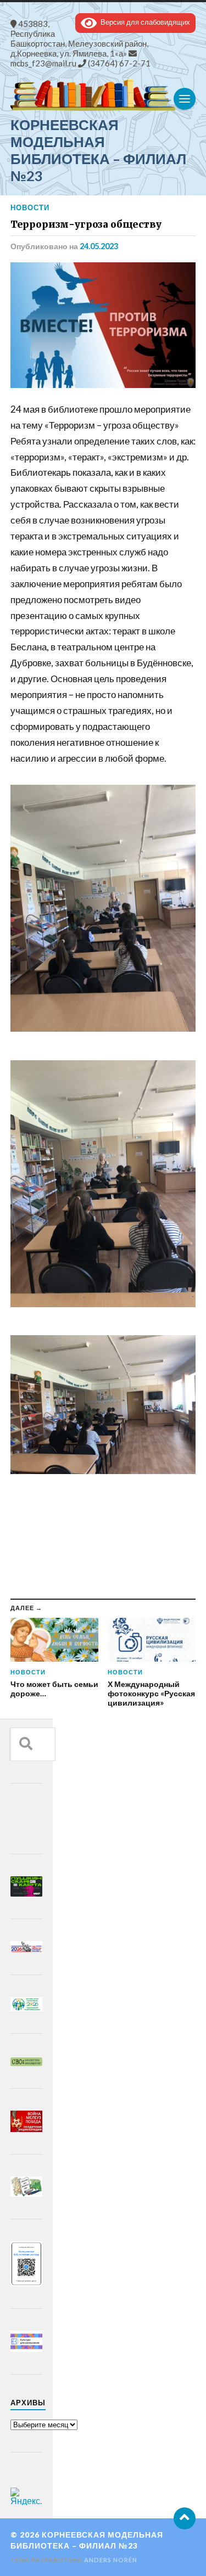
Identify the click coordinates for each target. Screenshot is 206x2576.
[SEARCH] (26, 1744)
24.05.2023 (99, 246)
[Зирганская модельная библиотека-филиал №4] (103, 95)
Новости (30, 207)
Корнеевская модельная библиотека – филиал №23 (98, 150)
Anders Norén (111, 2560)
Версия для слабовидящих (143, 22)
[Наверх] (185, 2518)
